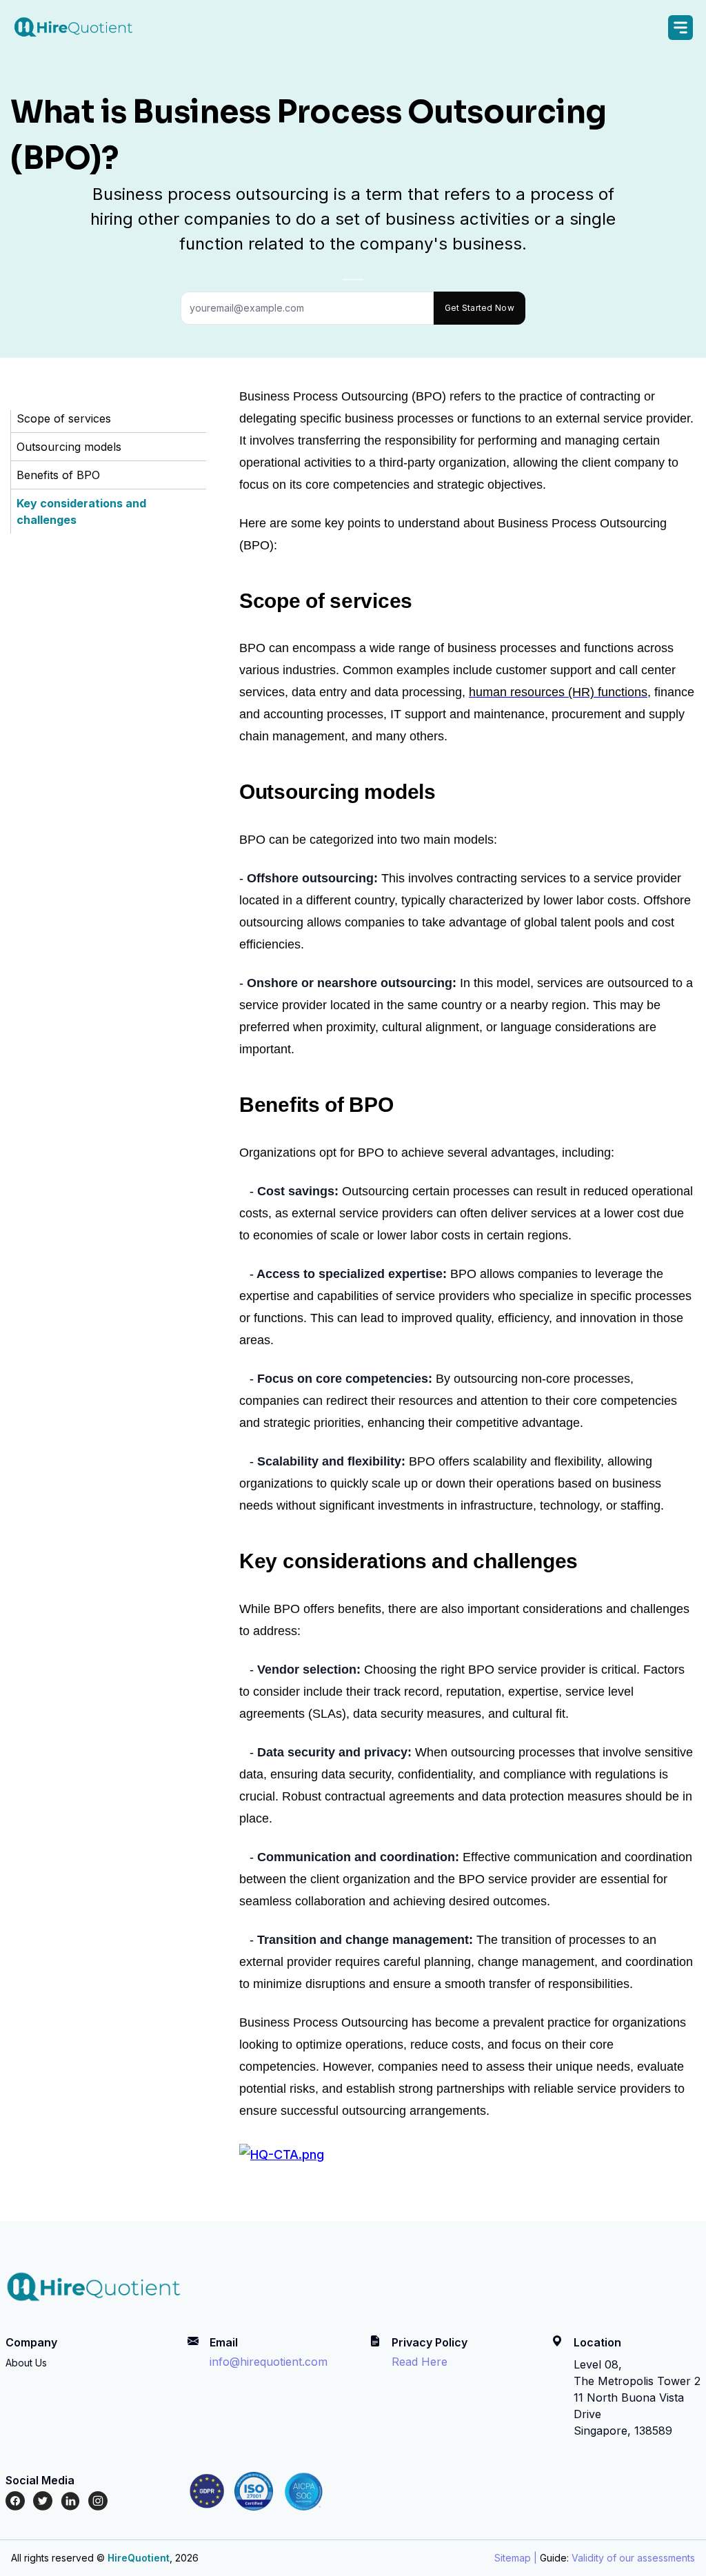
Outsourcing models (69, 447)
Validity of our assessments (633, 2558)
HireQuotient (139, 2558)
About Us (26, 2363)
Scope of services (64, 418)
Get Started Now (480, 308)
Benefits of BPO (58, 475)
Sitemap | (516, 2558)
